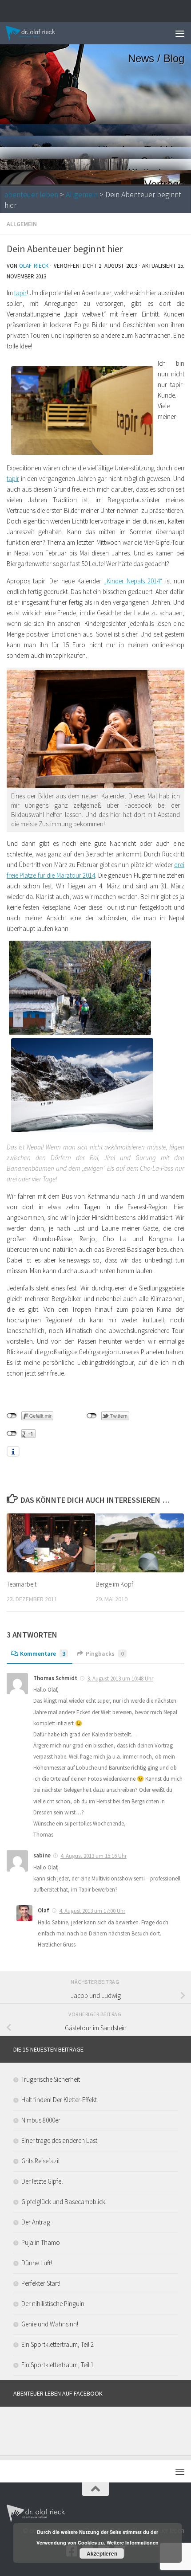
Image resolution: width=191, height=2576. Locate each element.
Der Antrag (36, 2222)
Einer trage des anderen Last (59, 2140)
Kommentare (43, 1653)
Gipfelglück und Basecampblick (63, 2202)
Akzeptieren (102, 2553)
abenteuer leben (31, 195)
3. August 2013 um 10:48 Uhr (120, 1679)
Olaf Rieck (34, 266)
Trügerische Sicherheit (51, 2079)
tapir (20, 293)
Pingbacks (105, 1653)
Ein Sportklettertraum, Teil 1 (58, 2365)
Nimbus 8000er (41, 2120)
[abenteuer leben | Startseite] (39, 33)
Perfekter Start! (41, 2283)
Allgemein (82, 195)
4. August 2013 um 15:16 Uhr (94, 1856)
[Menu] (180, 33)
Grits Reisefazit (41, 2161)
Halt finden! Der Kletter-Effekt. (60, 2100)
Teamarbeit (22, 1584)
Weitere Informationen (133, 2543)
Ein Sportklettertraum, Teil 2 (58, 2344)
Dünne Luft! (37, 2263)
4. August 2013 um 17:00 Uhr (92, 1911)
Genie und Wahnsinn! (50, 2324)
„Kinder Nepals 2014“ (133, 581)
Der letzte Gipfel (42, 2181)
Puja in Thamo (41, 2242)
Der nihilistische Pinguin (53, 2304)
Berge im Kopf (114, 1584)
